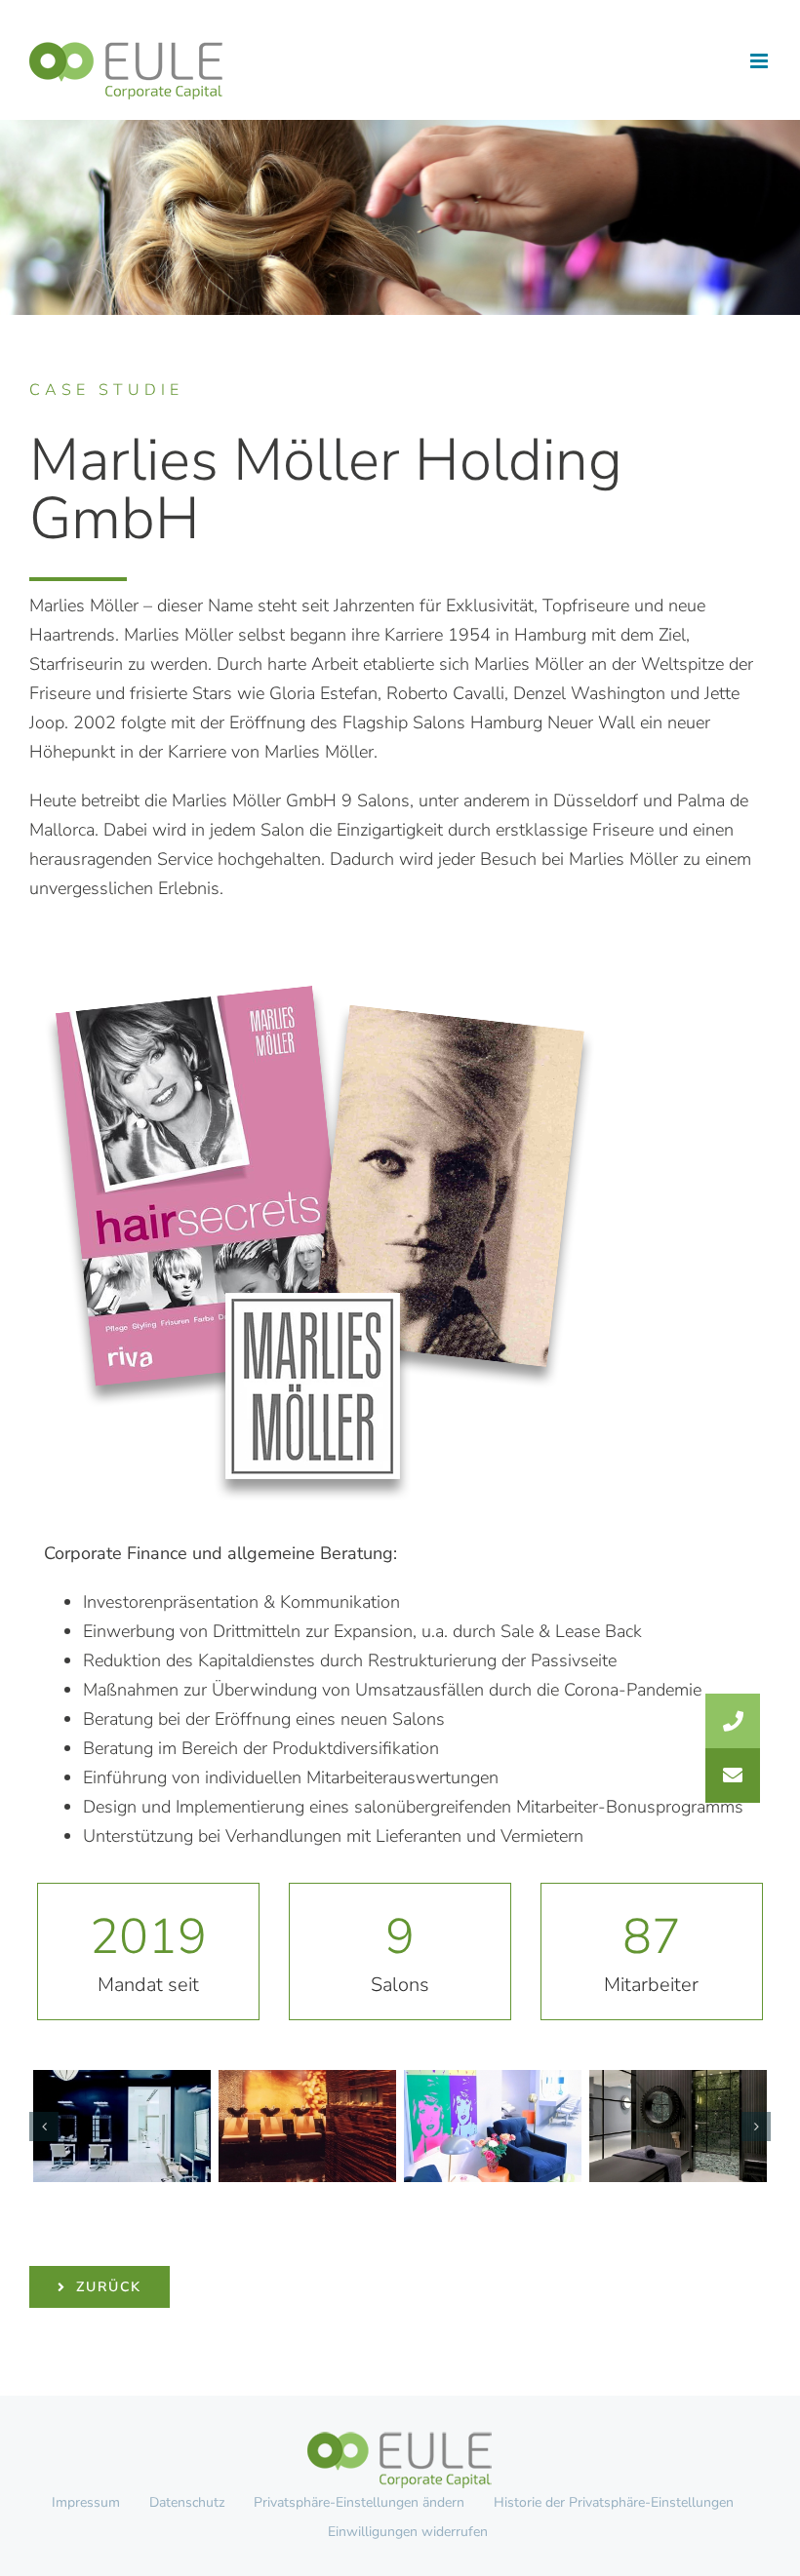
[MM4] (678, 2126)
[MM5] (122, 2126)
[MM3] (493, 2126)
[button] (44, 2127)
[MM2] (307, 2126)
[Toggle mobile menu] (760, 61)
